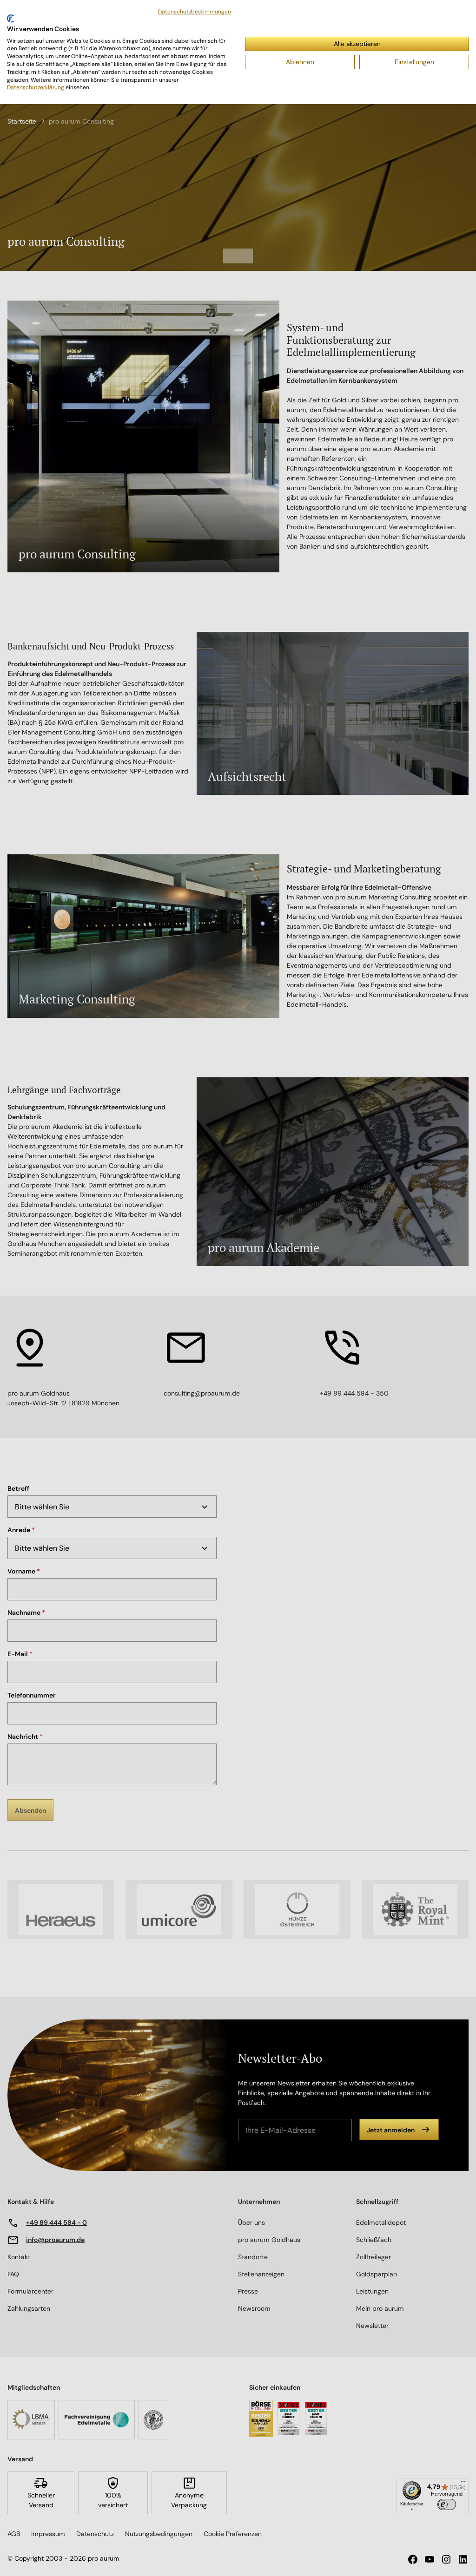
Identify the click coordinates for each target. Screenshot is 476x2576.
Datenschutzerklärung (36, 87)
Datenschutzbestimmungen (195, 12)
